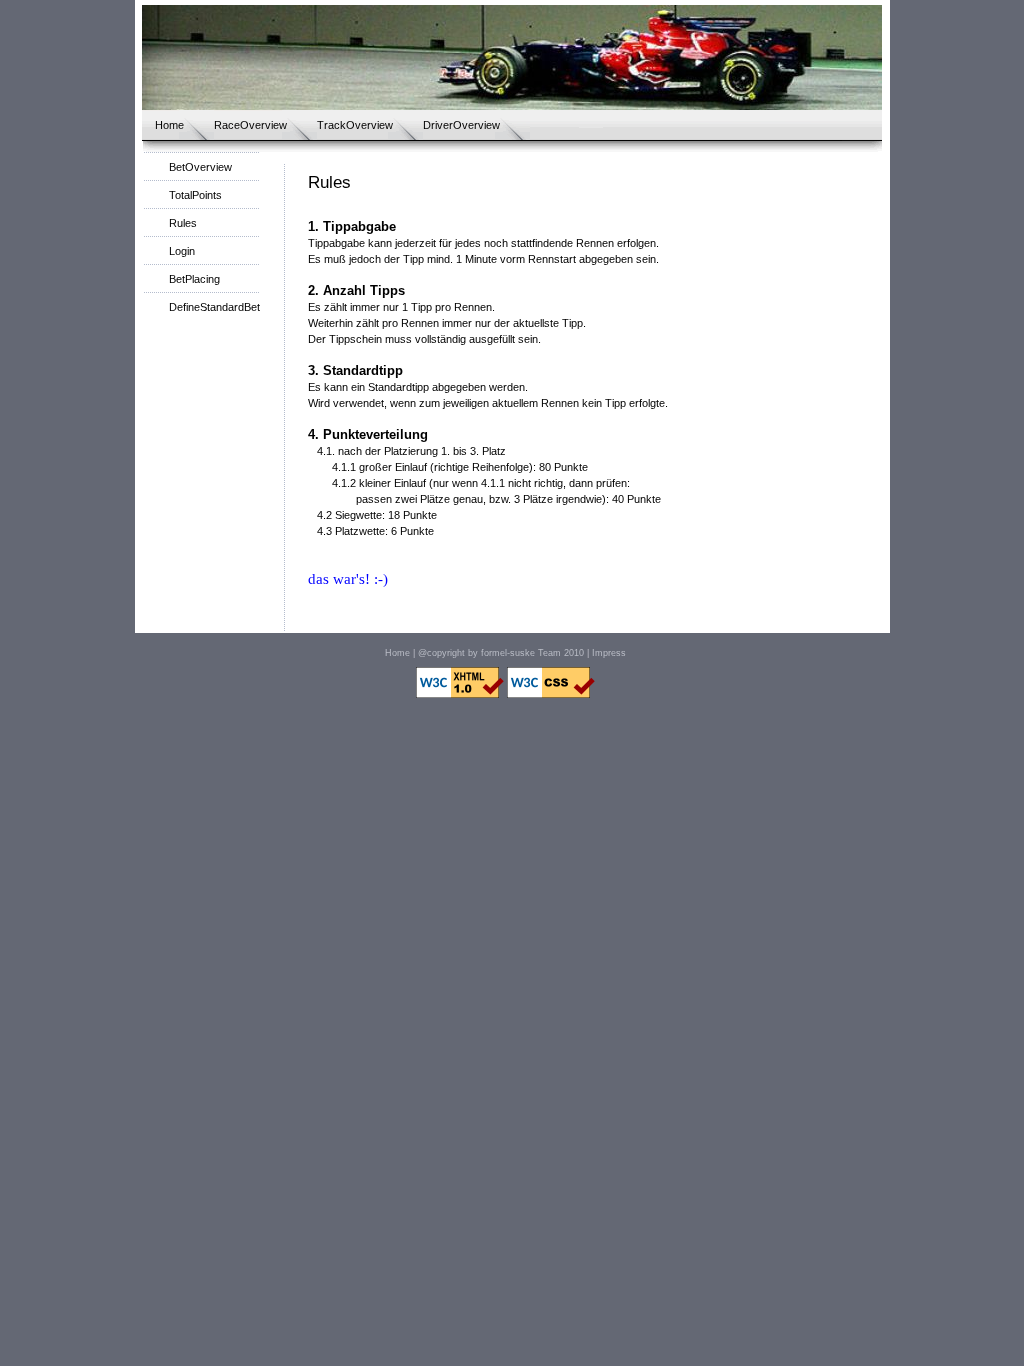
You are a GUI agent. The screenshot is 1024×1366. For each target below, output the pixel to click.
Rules (183, 223)
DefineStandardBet (214, 307)
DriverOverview (461, 125)
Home (169, 125)
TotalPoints (195, 195)
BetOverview (200, 167)
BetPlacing (194, 279)
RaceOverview (250, 125)
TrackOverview (355, 125)
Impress (609, 653)
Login (182, 251)
